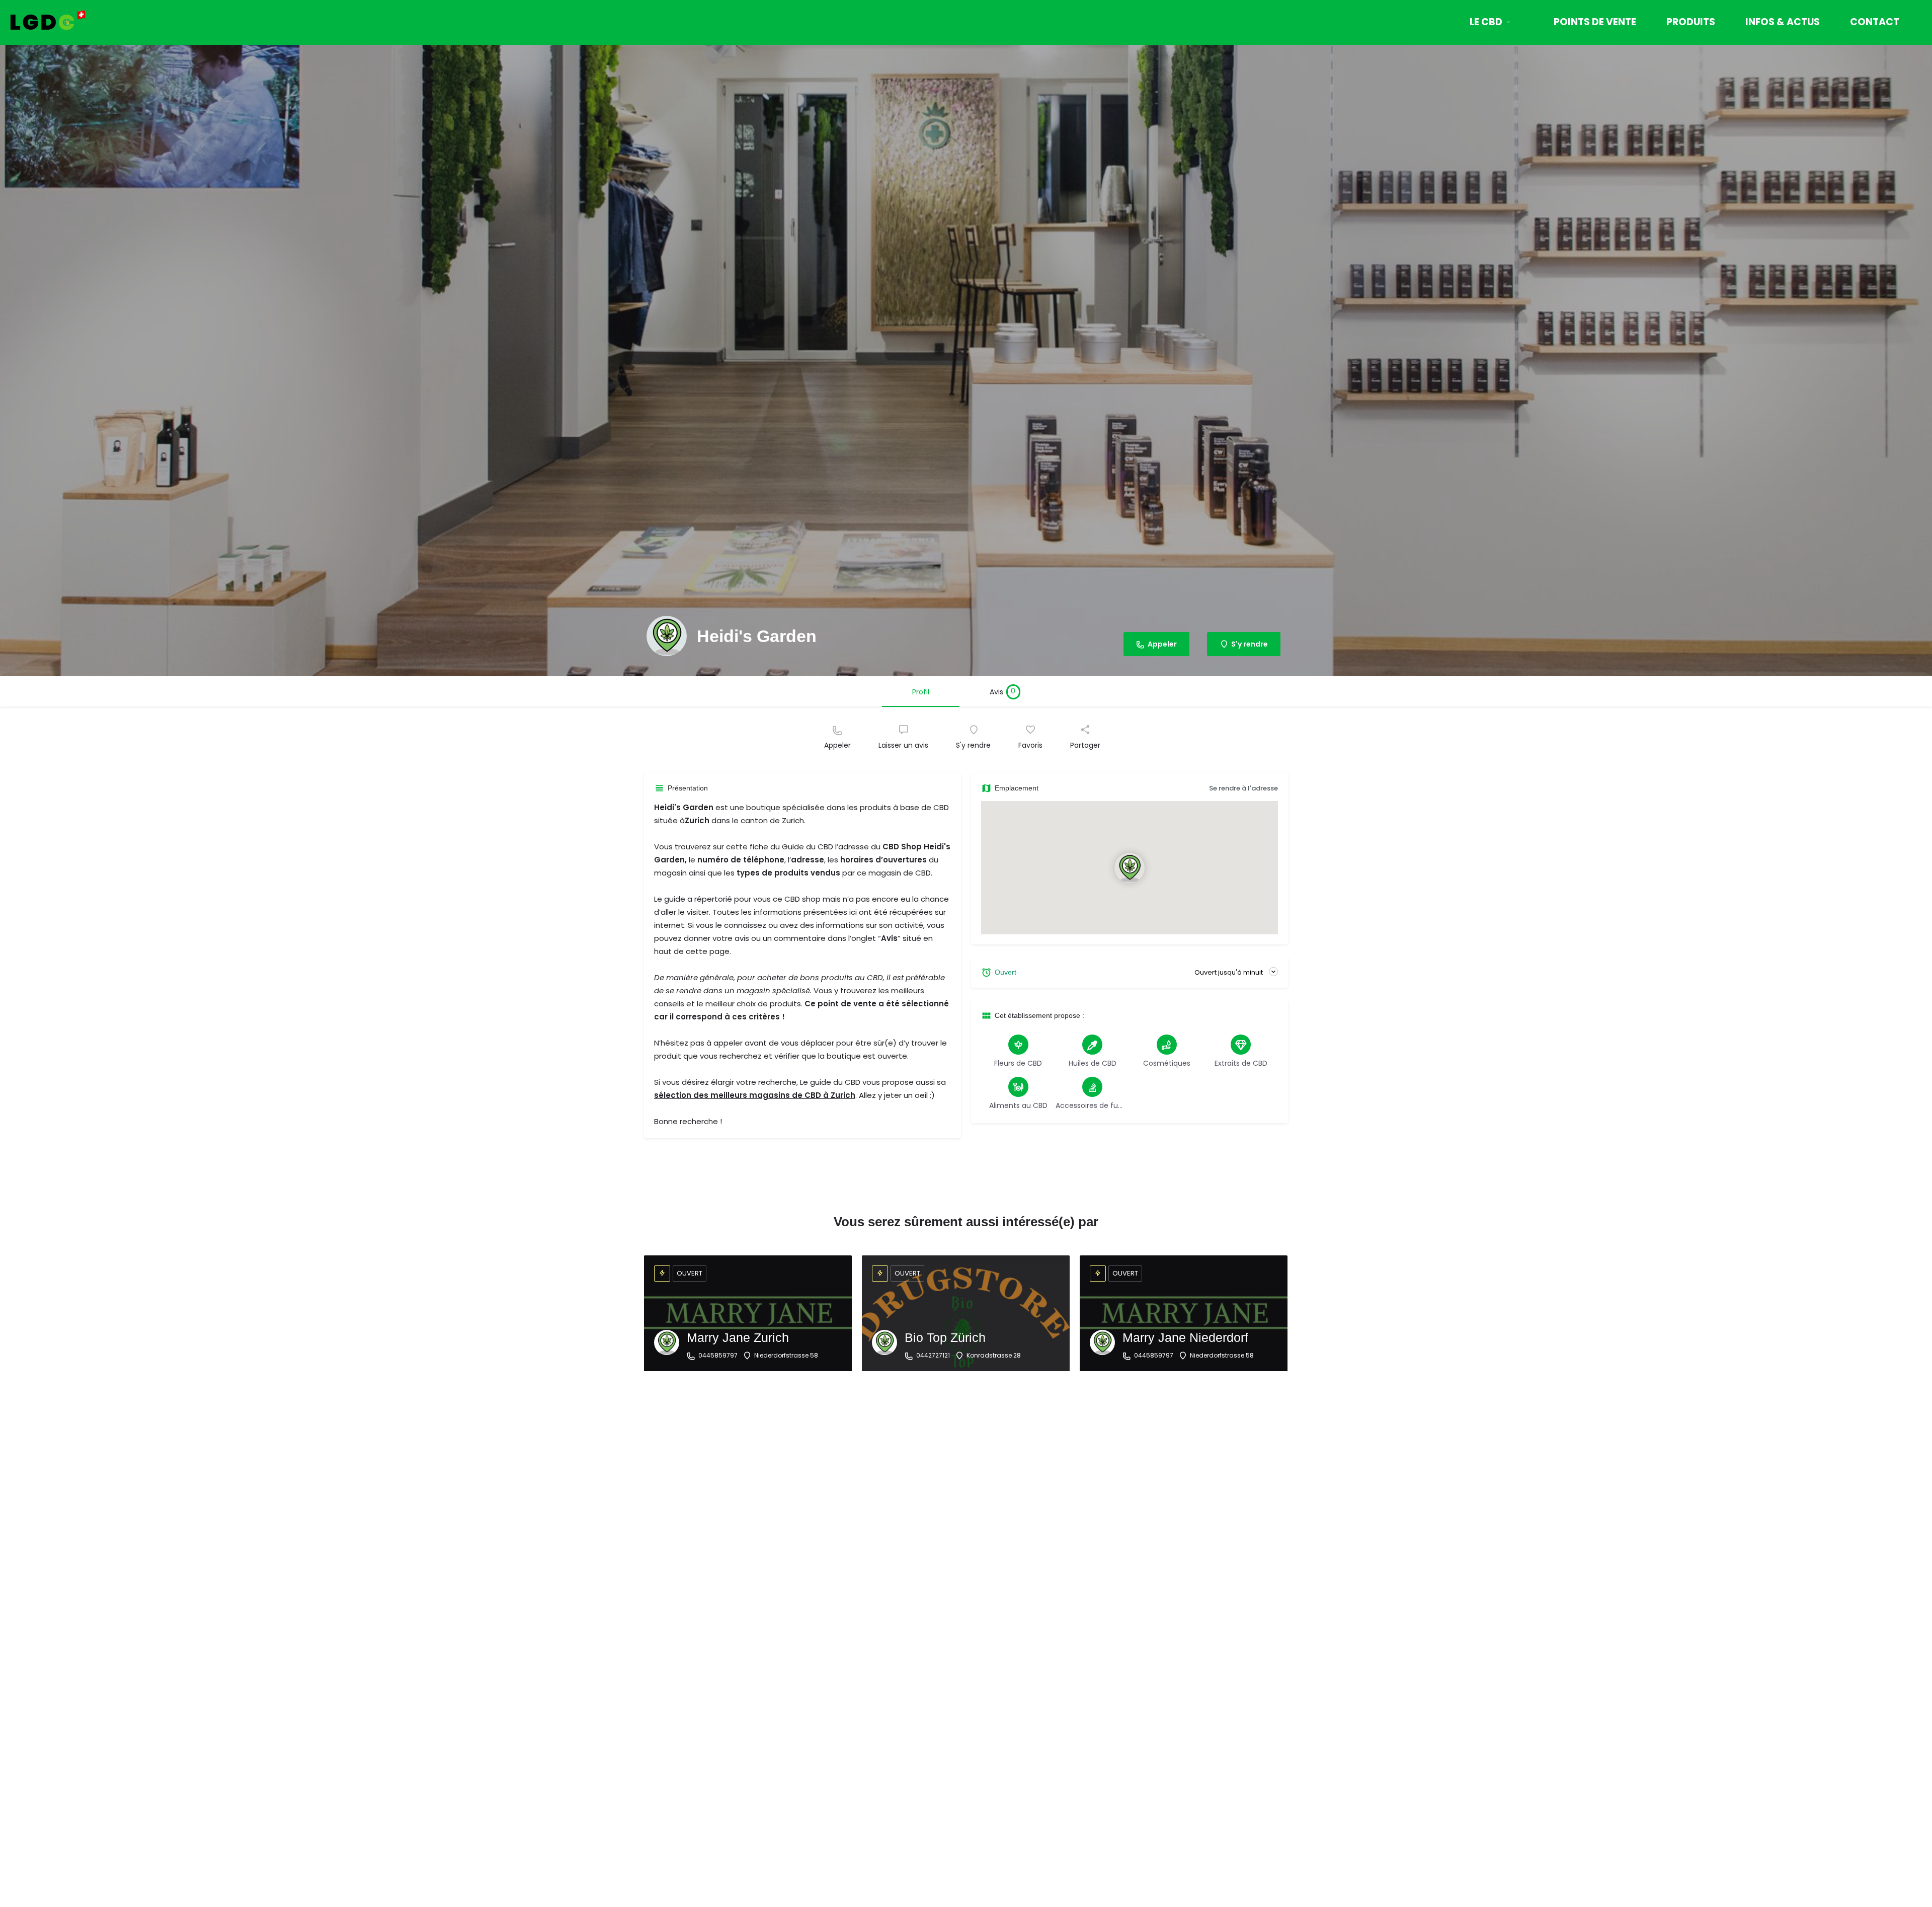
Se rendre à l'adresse (1243, 788)
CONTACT (1875, 22)
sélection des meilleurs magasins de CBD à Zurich (755, 1095)
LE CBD (1486, 22)
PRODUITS (1691, 22)
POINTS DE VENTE (1595, 22)
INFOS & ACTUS (1783, 22)
